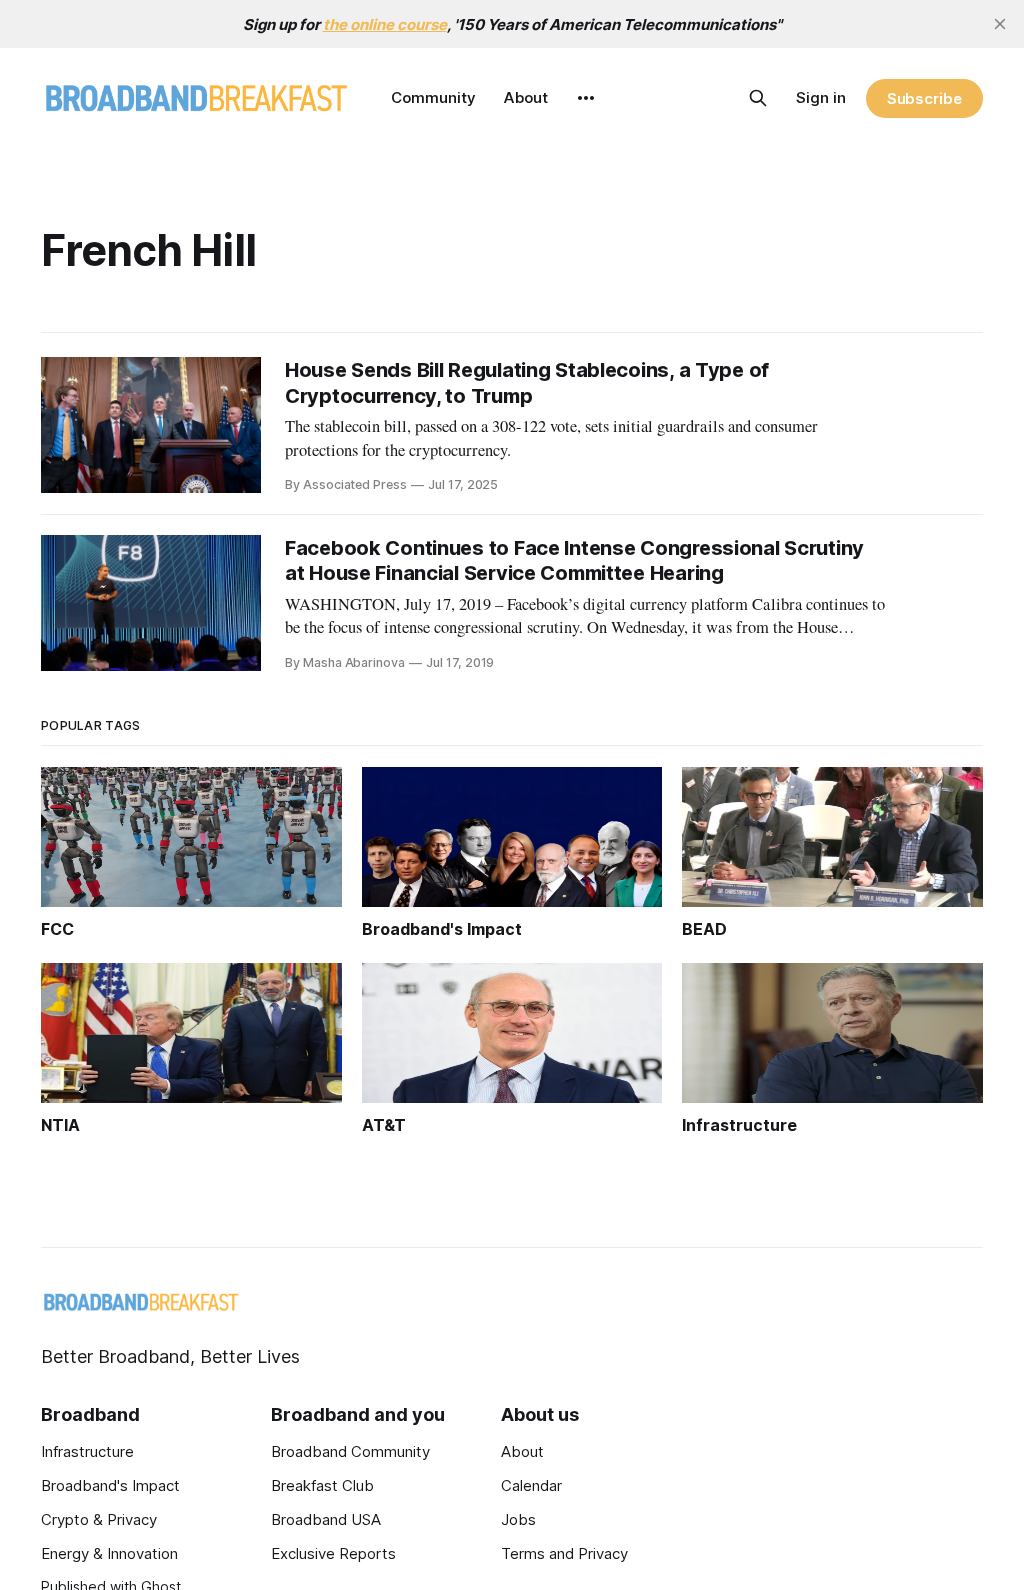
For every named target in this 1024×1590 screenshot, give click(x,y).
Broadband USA (326, 1519)
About (526, 97)
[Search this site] (758, 98)
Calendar (531, 1485)
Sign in (821, 97)
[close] (1000, 24)
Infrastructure (87, 1451)
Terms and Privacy (564, 1553)
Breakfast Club (322, 1485)
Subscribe (924, 98)
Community (433, 97)
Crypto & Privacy (99, 1519)
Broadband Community (350, 1451)
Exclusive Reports (333, 1553)
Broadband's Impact (110, 1485)
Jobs (518, 1519)
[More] (586, 98)
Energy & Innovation (109, 1553)
